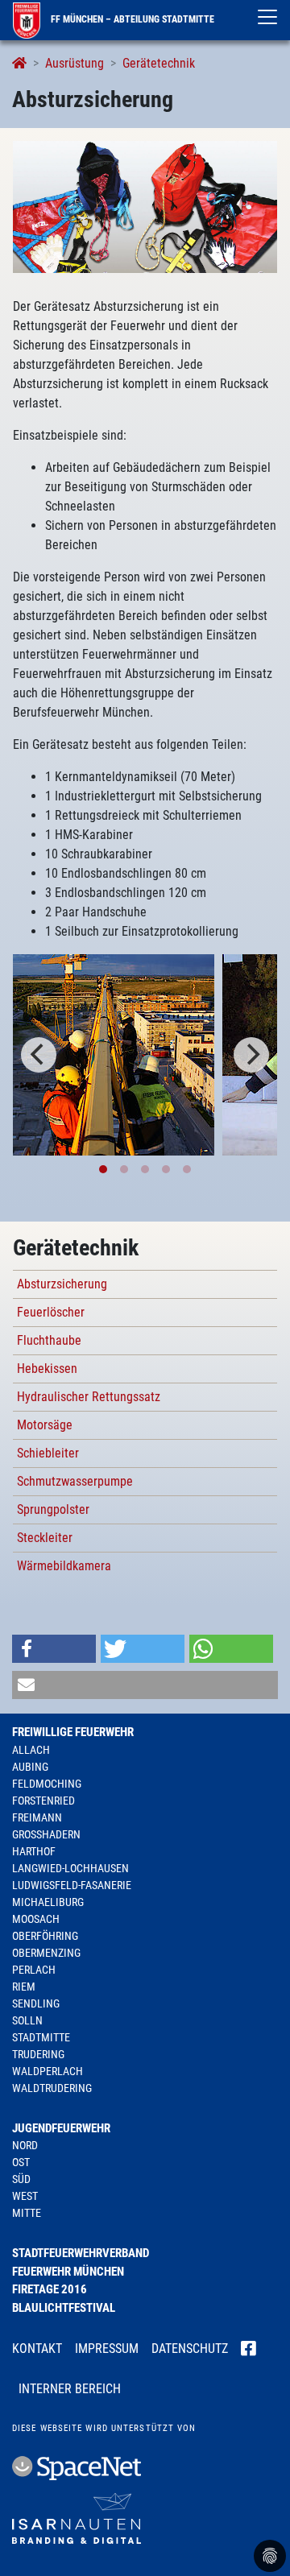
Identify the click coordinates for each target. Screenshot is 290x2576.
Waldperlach (48, 2071)
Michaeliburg (48, 1902)
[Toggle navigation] (267, 17)
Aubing (30, 1767)
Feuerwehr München (68, 2272)
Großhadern (46, 1834)
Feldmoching (47, 1784)
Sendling (36, 2003)
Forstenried (43, 1801)
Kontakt (37, 2349)
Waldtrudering (52, 2088)
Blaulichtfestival (64, 2308)
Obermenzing (46, 1953)
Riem (24, 1987)
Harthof (34, 1851)
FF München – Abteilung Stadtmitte (131, 19)
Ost (21, 2162)
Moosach (36, 1919)
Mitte (27, 2213)
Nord (25, 2145)
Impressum (107, 2349)
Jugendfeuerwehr (61, 2128)
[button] (54, 1649)
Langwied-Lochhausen (70, 1868)
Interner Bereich (70, 2389)
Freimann (37, 1817)
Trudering (38, 2054)
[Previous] (39, 1055)
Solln (27, 2020)
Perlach (34, 1970)
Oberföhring (45, 1936)
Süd (21, 2179)
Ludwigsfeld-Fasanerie (72, 1885)
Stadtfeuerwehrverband (81, 2253)
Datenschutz (190, 2349)
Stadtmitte (41, 2037)
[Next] (251, 1055)
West (25, 2196)
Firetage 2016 (50, 2289)
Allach (31, 1750)
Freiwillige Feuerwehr (73, 1732)
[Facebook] (249, 2350)
